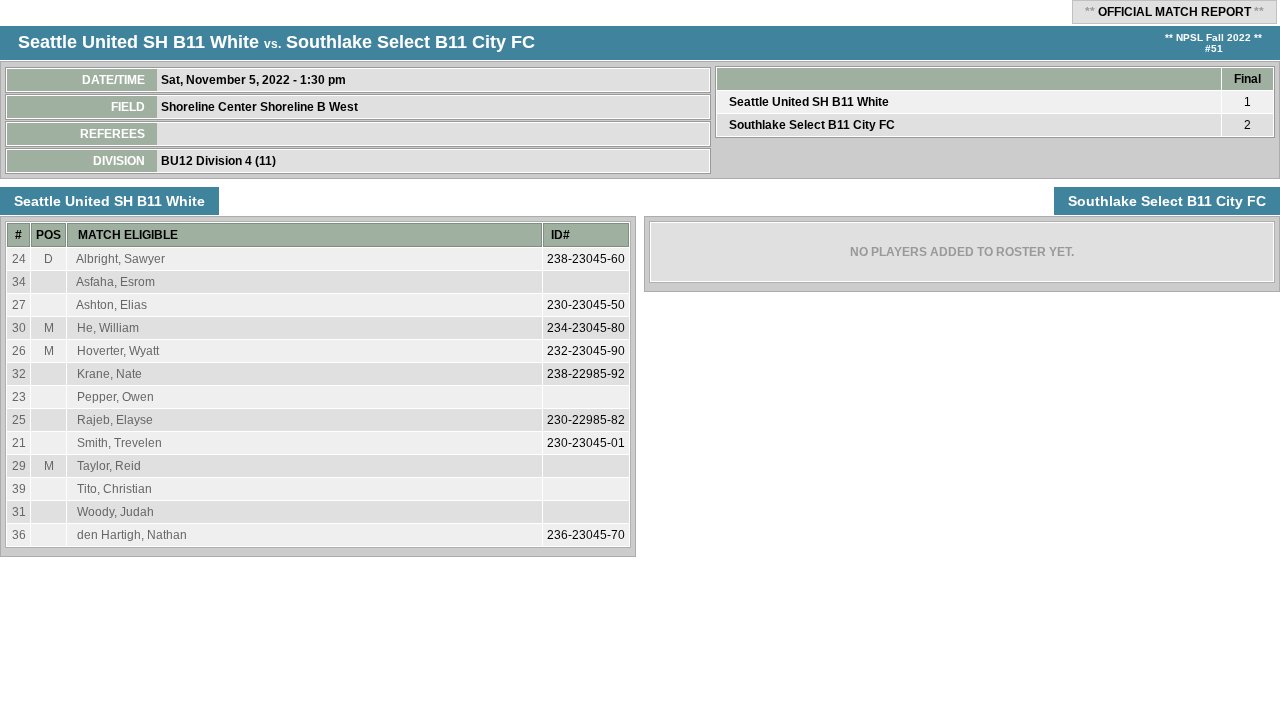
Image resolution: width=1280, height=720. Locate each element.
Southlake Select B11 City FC (410, 42)
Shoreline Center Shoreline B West (261, 107)
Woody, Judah (115, 512)
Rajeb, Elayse (115, 420)
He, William (108, 328)
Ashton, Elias (111, 305)
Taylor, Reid (109, 466)
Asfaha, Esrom (115, 282)
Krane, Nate (109, 374)
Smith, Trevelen (119, 443)
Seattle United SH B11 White (138, 42)
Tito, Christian (114, 489)
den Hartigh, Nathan (132, 535)
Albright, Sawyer (120, 259)
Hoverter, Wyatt (118, 351)
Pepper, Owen (115, 397)
